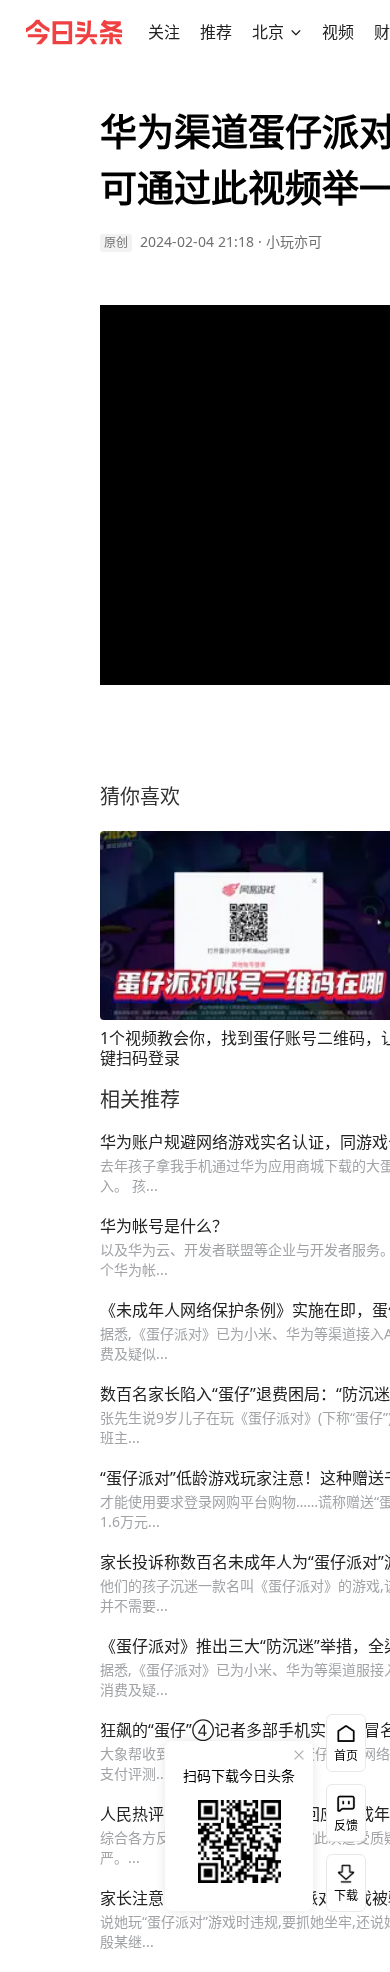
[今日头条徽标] (74, 32)
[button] (164, 32)
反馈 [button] (346, 1825)
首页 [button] (346, 1755)
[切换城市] (296, 32)
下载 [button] (342, 1879)
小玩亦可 (294, 241)
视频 (338, 32)
